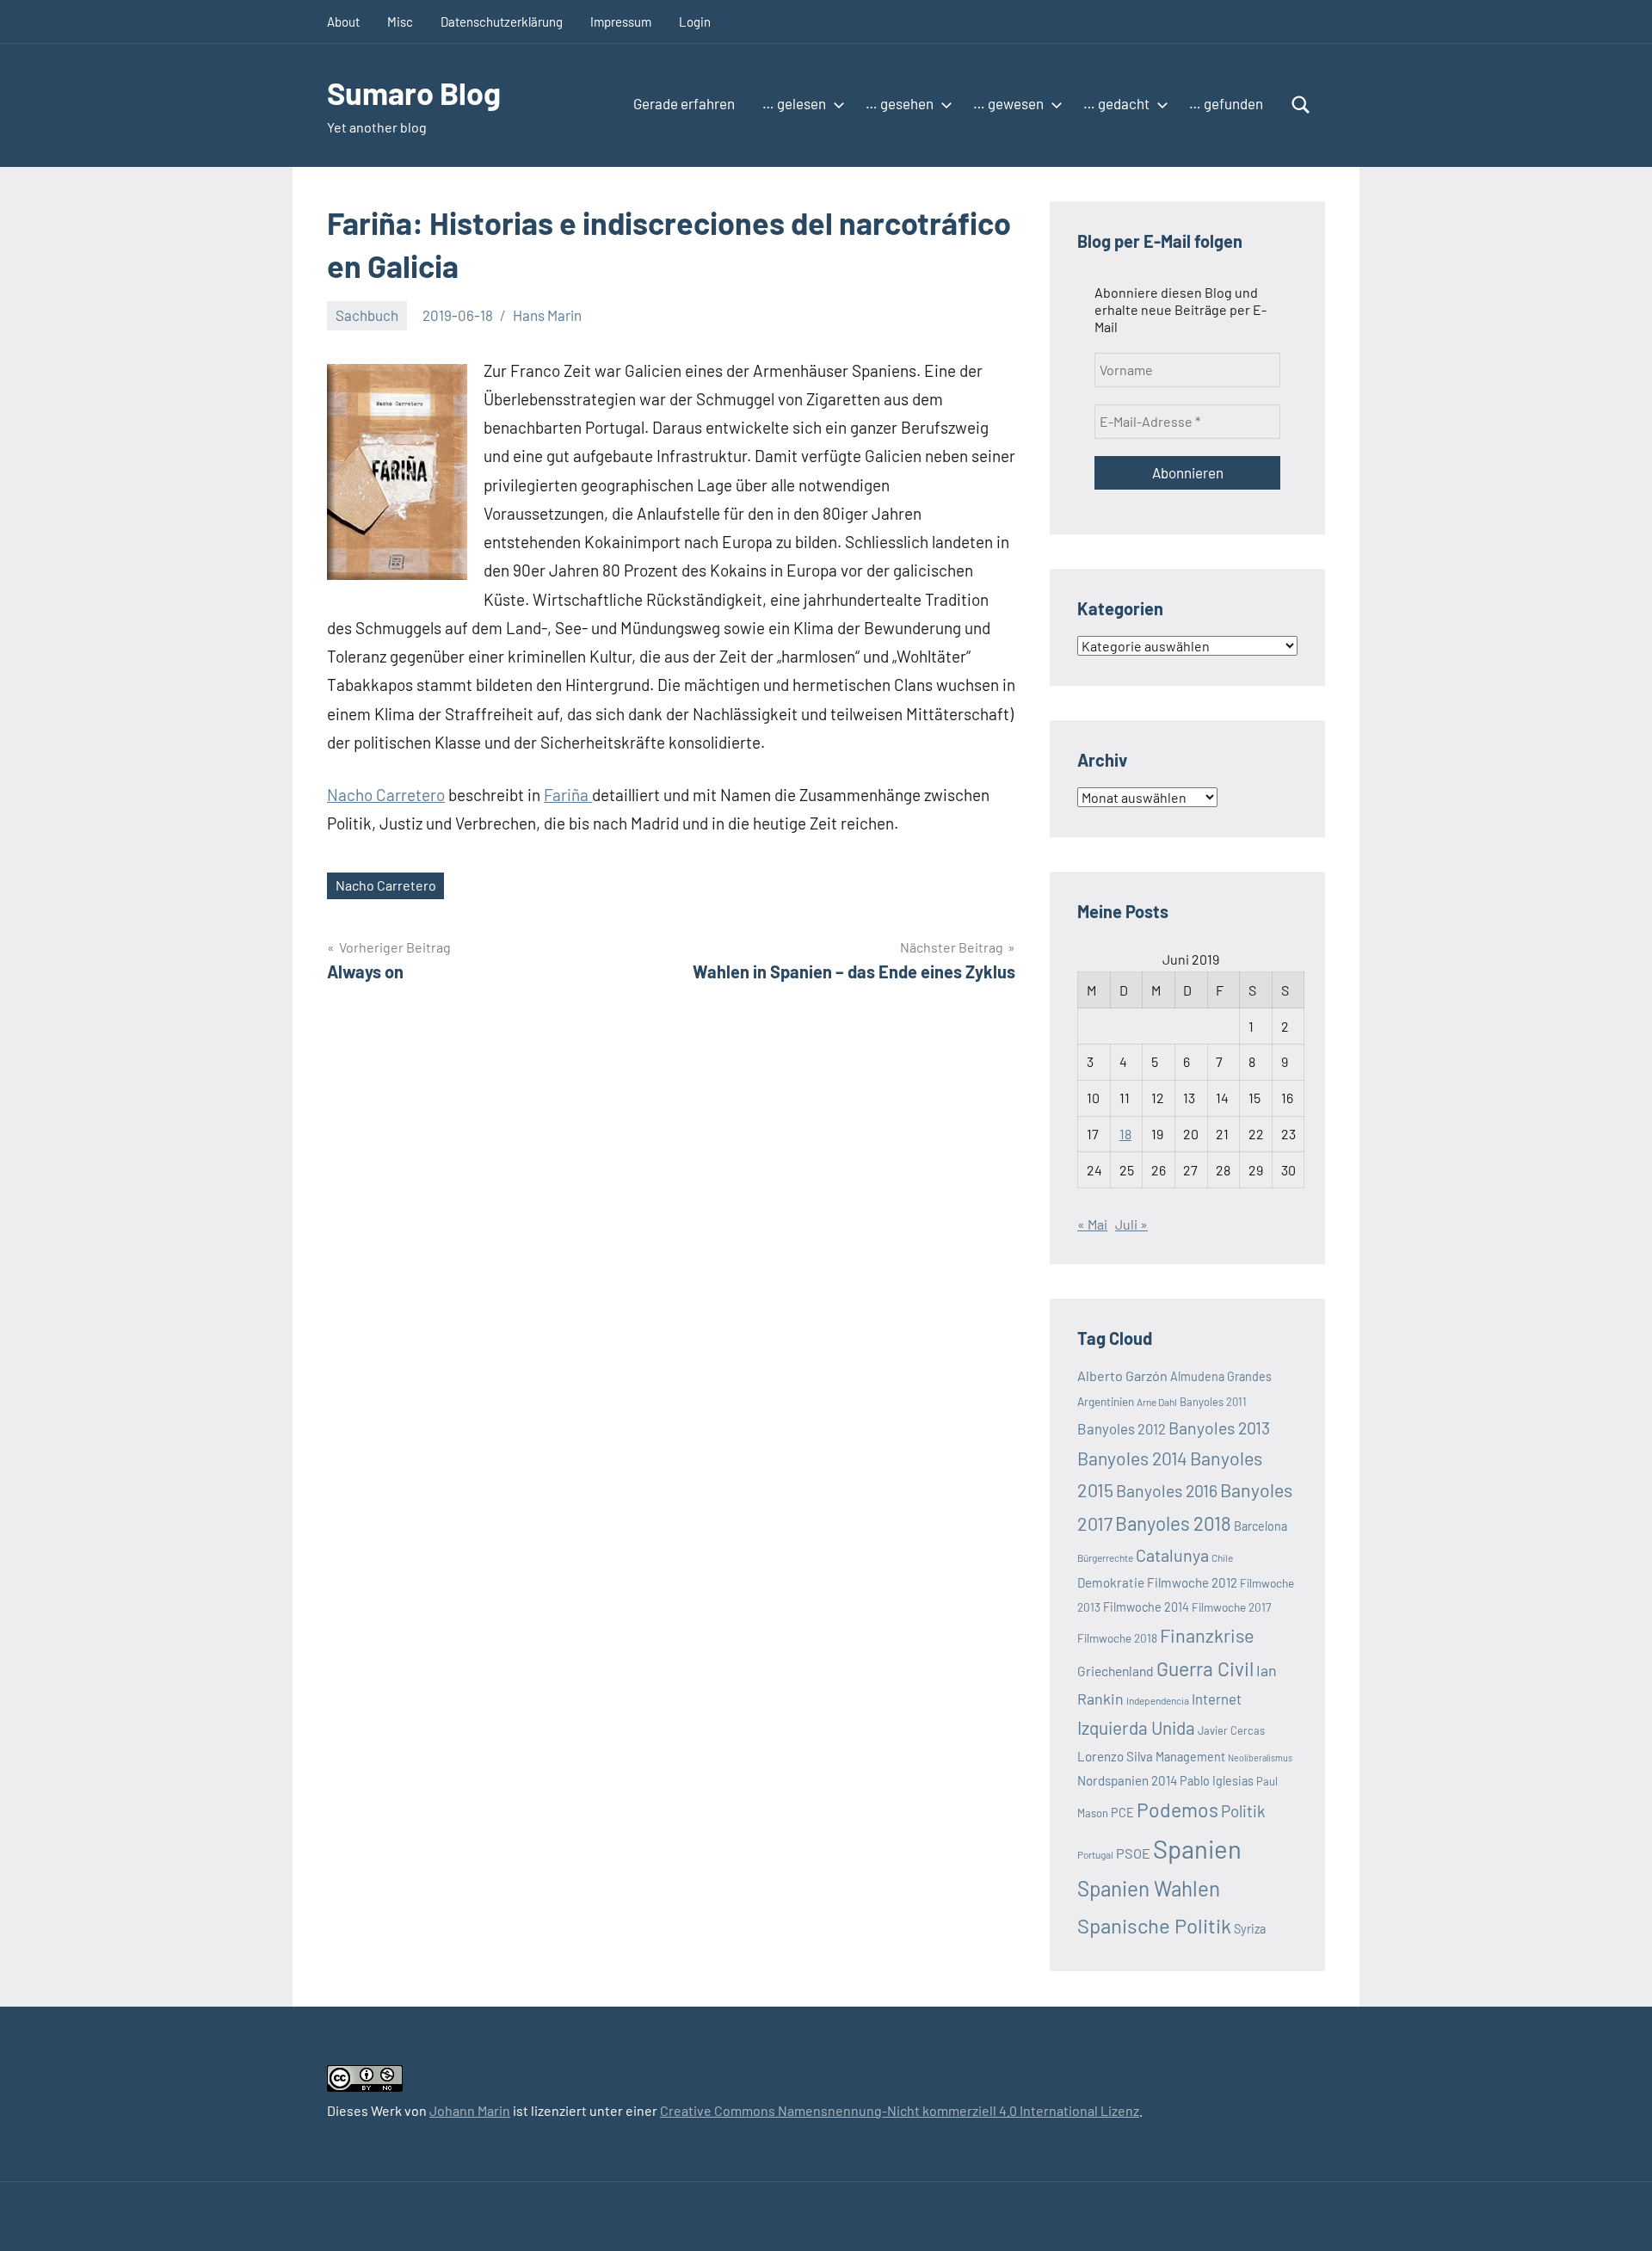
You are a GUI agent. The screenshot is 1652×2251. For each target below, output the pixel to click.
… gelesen (794, 103)
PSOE (1133, 1853)
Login (695, 22)
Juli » (1131, 1224)
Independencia (1158, 1700)
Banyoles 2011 (1213, 1402)
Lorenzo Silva (1115, 1756)
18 (1125, 1134)
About (343, 22)
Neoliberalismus (1260, 1758)
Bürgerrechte (1105, 1557)
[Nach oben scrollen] (1617, 2216)
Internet (1217, 1699)
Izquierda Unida (1136, 1727)
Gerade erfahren (684, 103)
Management (1190, 1757)
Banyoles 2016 (1167, 1490)
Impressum (621, 22)
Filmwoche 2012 (1192, 1582)
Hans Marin (547, 315)
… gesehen (900, 103)
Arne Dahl (1157, 1402)
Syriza (1250, 1929)
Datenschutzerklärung (502, 22)
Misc (400, 22)
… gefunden (1226, 103)
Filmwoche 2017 (1231, 1607)
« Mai (1092, 1224)
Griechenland (1116, 1671)
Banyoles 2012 (1122, 1428)
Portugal (1095, 1854)
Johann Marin (470, 2110)
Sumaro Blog (414, 93)
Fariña (568, 795)
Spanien (1197, 1849)
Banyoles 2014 (1132, 1458)
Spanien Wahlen (1149, 1888)
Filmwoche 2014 (1146, 1607)
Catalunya (1172, 1555)
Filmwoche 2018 (1117, 1638)
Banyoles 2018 (1173, 1523)
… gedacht (1116, 103)
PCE (1122, 1813)
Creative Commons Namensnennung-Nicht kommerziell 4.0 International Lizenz (900, 2110)
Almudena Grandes (1221, 1376)
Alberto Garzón (1122, 1375)
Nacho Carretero (386, 795)
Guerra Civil (1205, 1668)
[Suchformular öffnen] (1301, 105)
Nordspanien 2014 (1127, 1780)
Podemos (1177, 1810)
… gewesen (1008, 103)
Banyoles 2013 (1219, 1428)
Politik (1243, 1811)
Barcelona (1261, 1526)
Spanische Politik (1154, 1925)
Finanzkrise (1207, 1635)
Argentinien (1106, 1401)
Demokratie (1111, 1582)
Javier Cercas (1231, 1730)
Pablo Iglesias (1217, 1781)
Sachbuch (367, 315)
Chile (1222, 1557)
